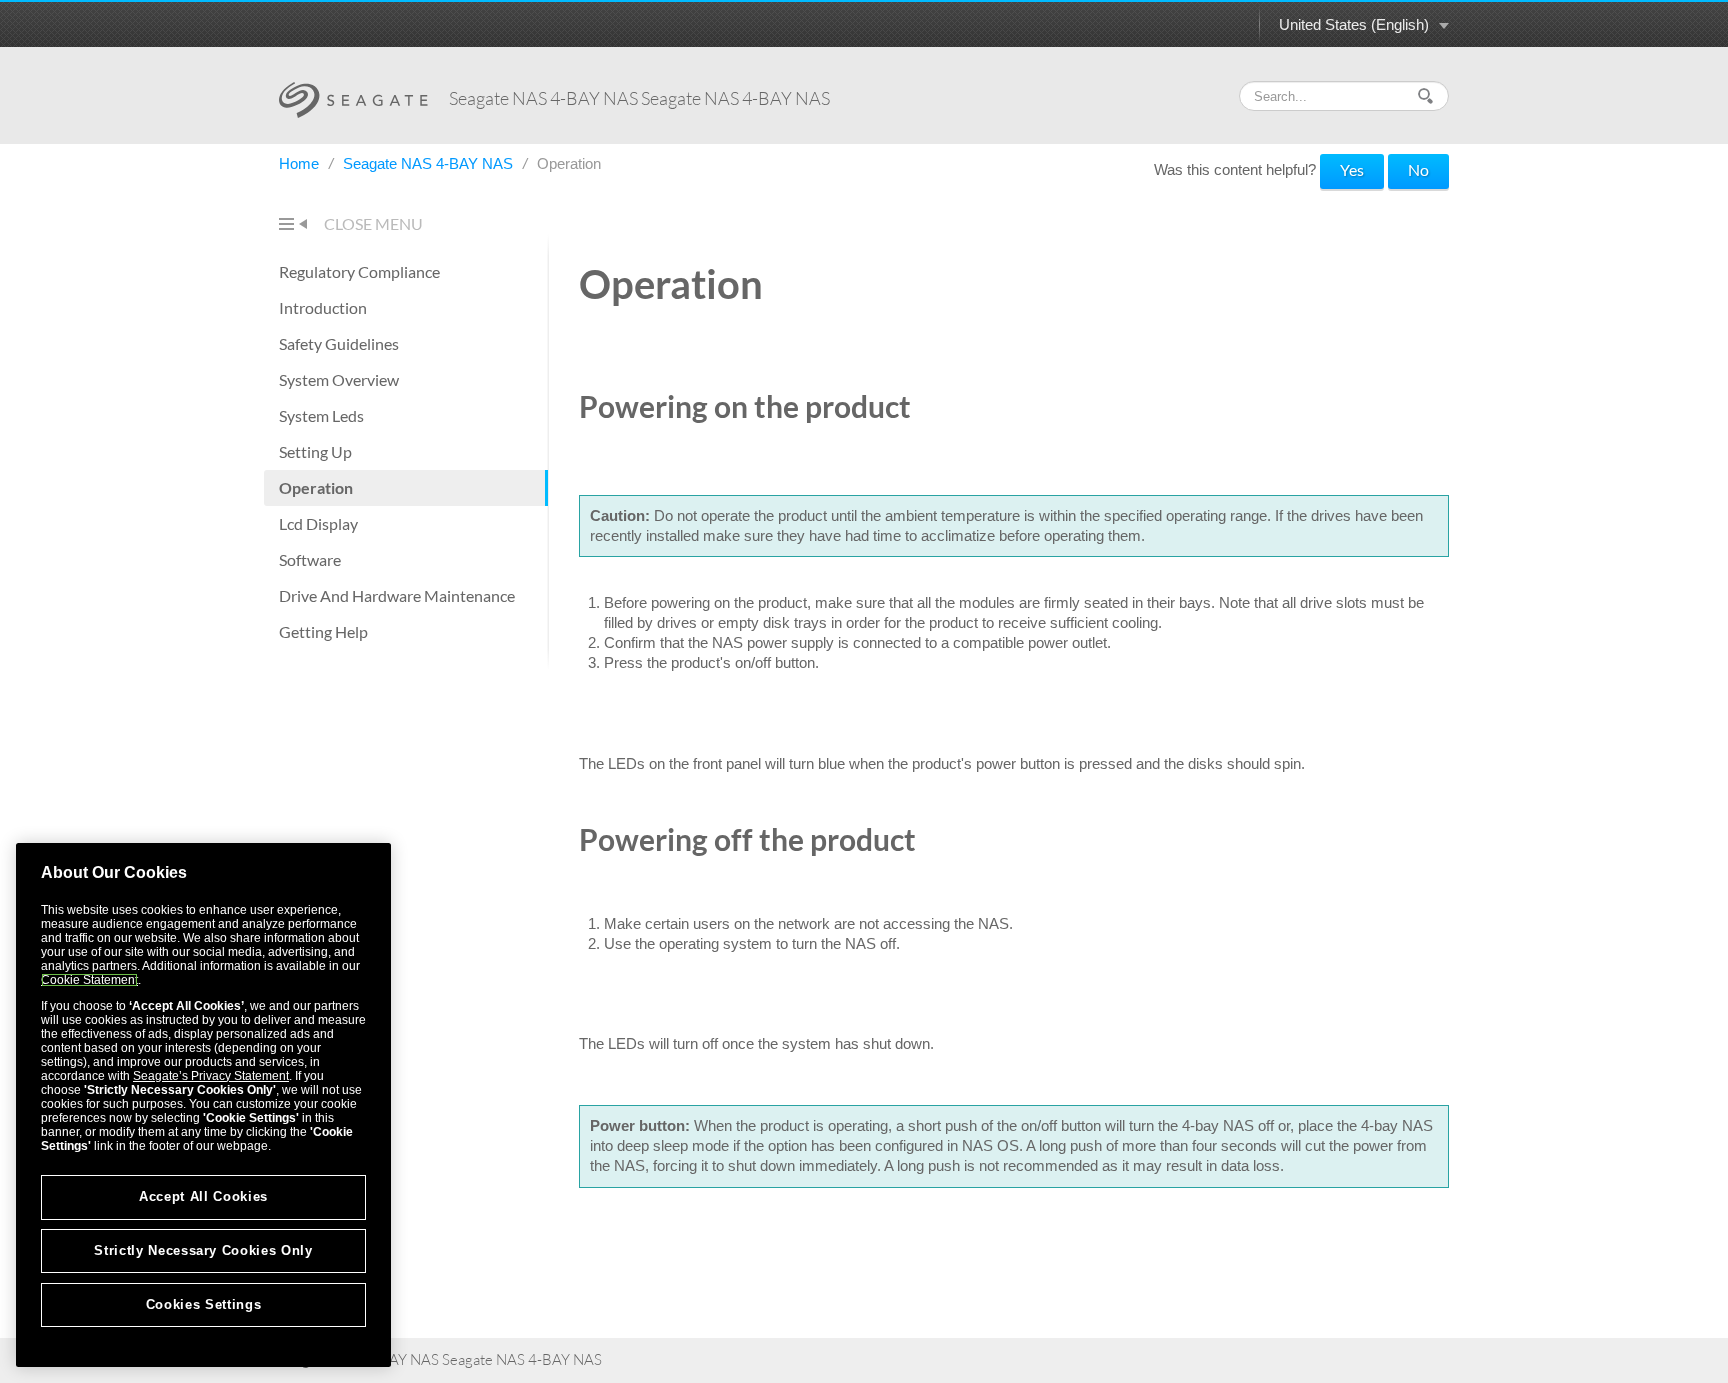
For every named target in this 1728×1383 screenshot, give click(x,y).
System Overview (339, 379)
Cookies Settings (204, 1304)
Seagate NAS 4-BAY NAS (430, 163)
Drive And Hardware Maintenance (397, 595)
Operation (316, 487)
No (1418, 169)
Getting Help (323, 631)
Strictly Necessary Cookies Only (203, 1250)
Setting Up (315, 451)
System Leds (321, 415)
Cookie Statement (89, 980)
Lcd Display (318, 523)
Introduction (323, 307)
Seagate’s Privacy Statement (211, 1076)
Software (310, 559)
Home (301, 163)
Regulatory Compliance (359, 271)
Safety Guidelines (339, 343)
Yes (1352, 169)
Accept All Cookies (203, 1196)
